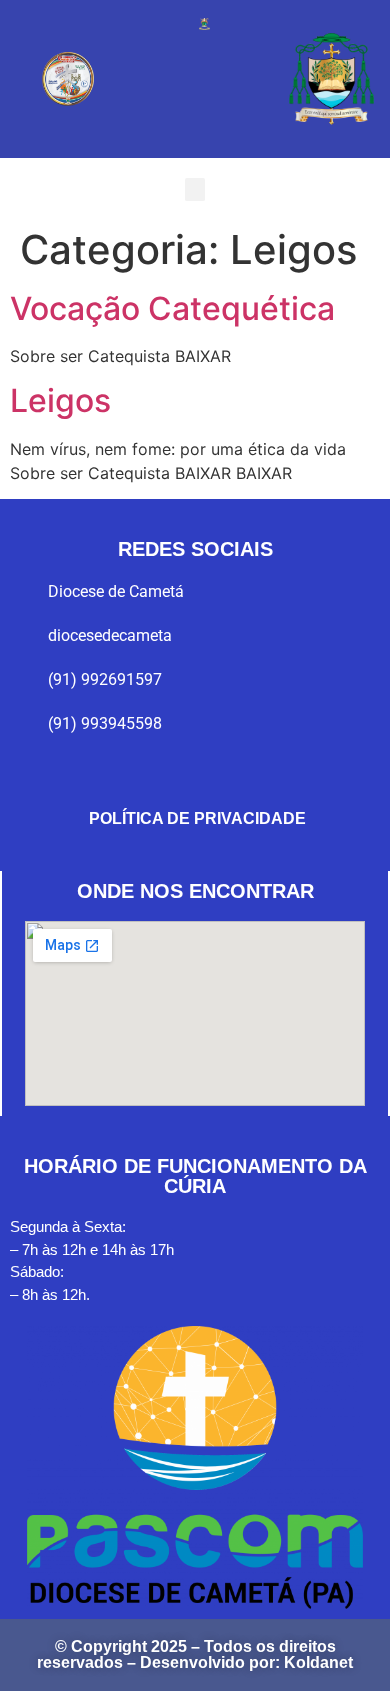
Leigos (60, 400)
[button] (195, 189)
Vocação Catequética (172, 308)
